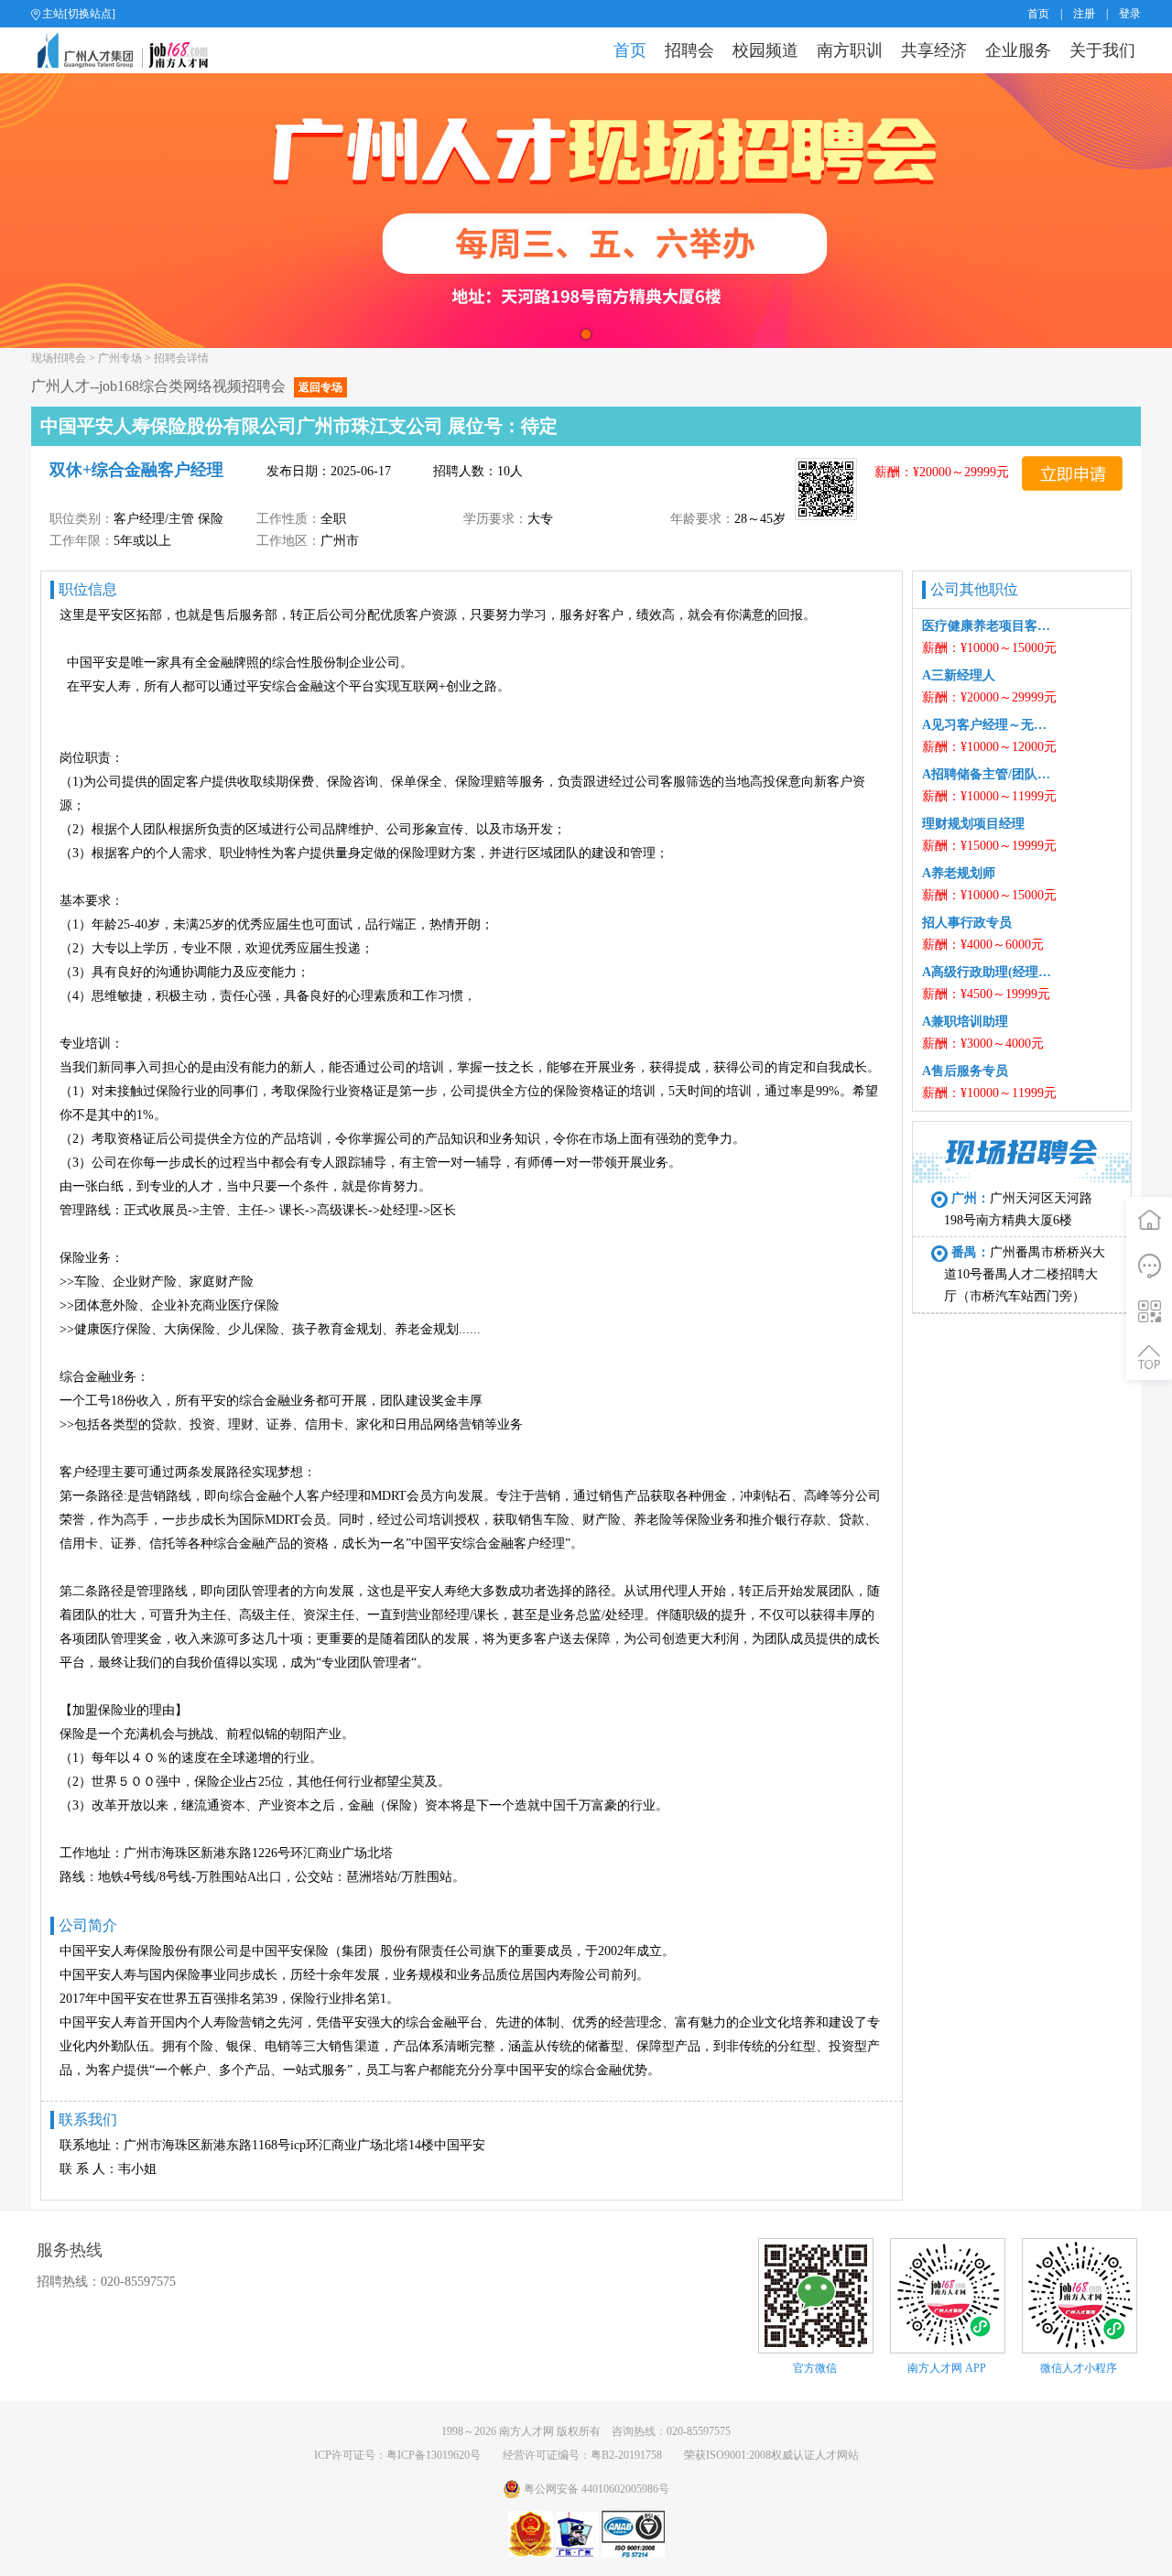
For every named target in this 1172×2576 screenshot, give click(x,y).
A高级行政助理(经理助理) (990, 972)
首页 (1038, 14)
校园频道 (765, 50)
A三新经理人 (959, 675)
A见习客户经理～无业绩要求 (990, 725)
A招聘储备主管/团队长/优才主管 (990, 774)
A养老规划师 (959, 873)
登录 (1130, 14)
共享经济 (934, 50)
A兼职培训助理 (965, 1022)
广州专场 (120, 358)
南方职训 (850, 50)
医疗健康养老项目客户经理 (990, 626)
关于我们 (1102, 50)
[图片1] (586, 211)
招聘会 (689, 50)
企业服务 (1018, 50)
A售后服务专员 (965, 1071)
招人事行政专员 (967, 923)
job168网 (130, 50)
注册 (1084, 14)
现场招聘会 (59, 358)
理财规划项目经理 (973, 824)
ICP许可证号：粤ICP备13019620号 (397, 2455)
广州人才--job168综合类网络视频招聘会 (187, 386)
